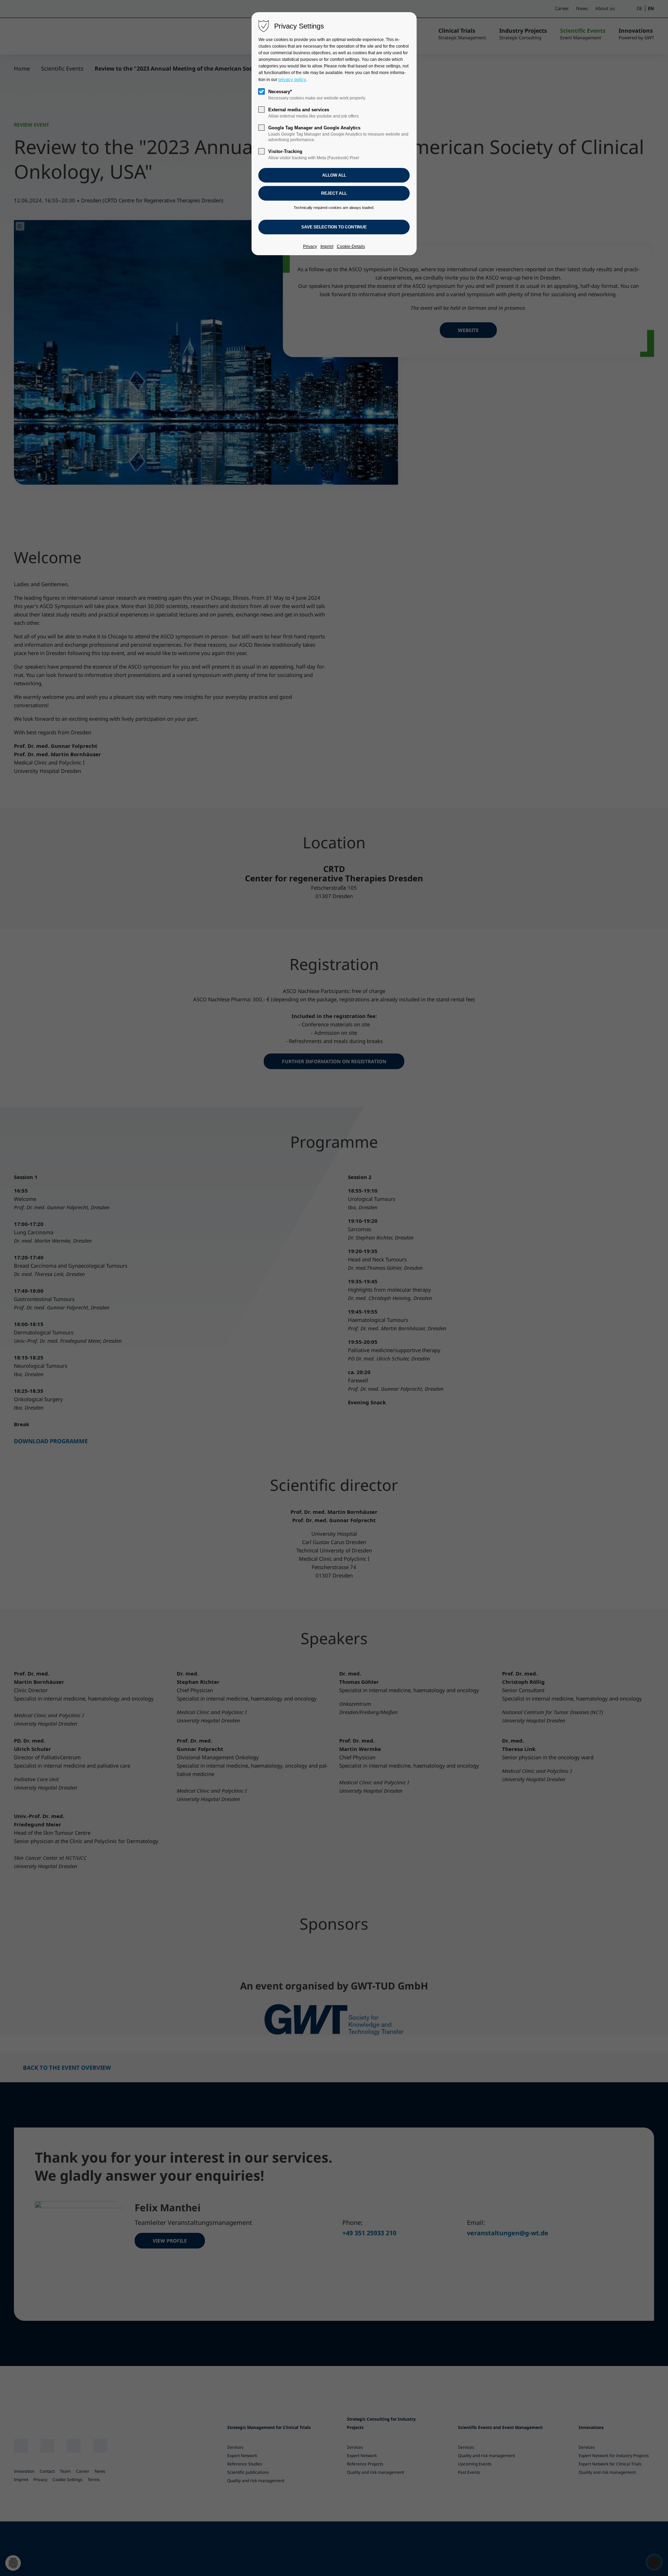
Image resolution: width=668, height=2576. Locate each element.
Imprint (327, 247)
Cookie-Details (351, 247)
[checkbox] (262, 91)
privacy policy (292, 79)
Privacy (310, 247)
